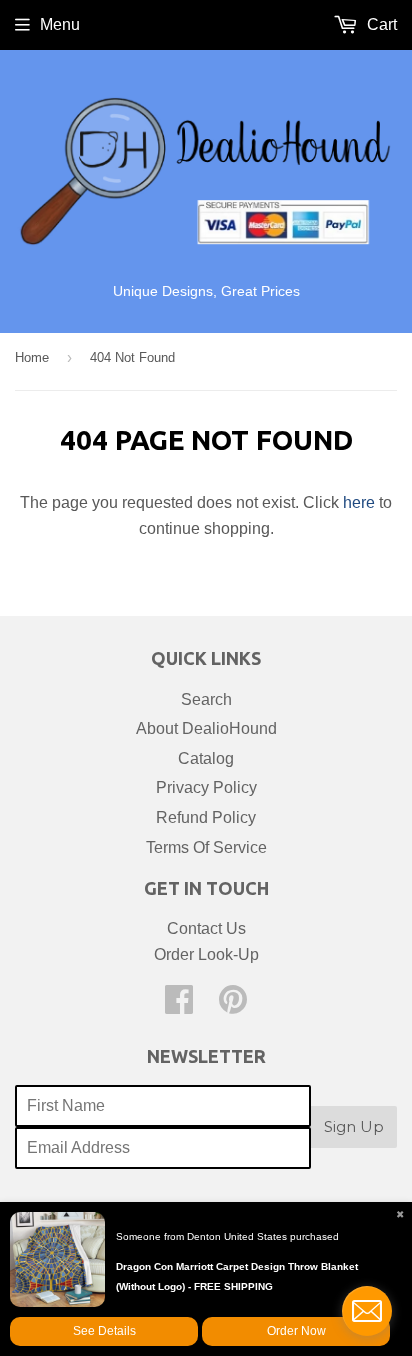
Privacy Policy (206, 787)
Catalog (206, 758)
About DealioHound (206, 728)
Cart (380, 24)
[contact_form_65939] (367, 1311)
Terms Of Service (206, 847)
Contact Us (206, 928)
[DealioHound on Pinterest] (233, 1005)
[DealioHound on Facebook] (179, 1005)
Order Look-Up (206, 954)
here (359, 502)
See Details (104, 1331)
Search (206, 699)
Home (32, 357)
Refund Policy (206, 817)
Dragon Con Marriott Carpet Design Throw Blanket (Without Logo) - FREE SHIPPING (237, 1276)
